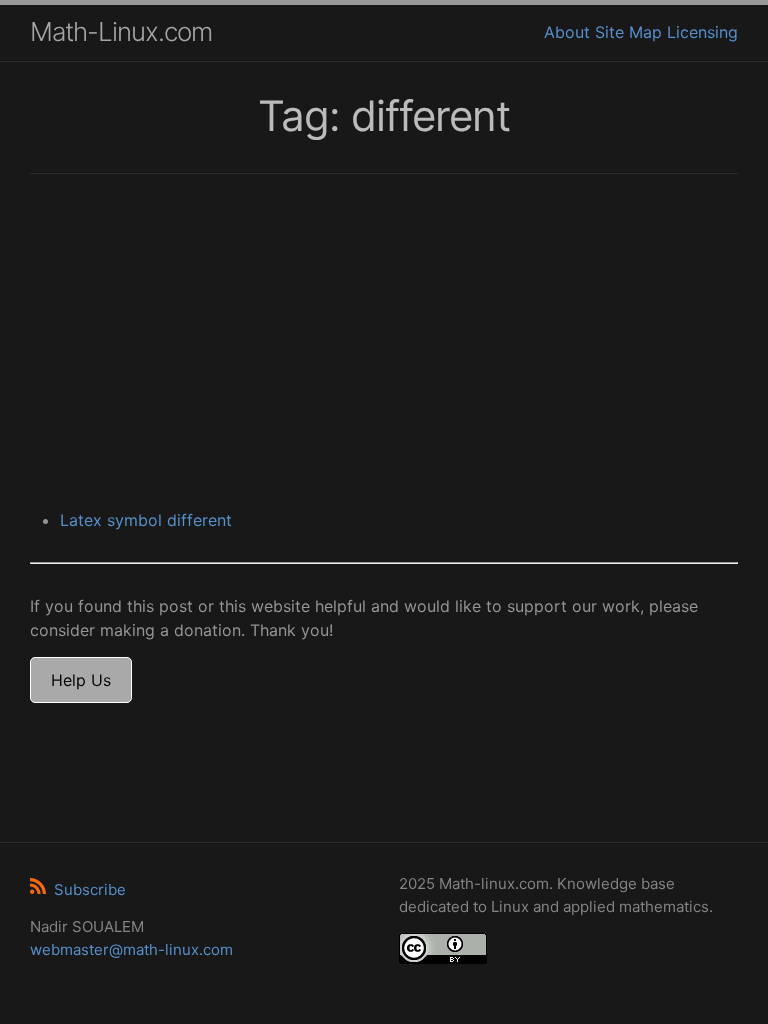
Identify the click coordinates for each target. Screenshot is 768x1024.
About (567, 32)
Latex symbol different (146, 520)
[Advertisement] (384, 344)
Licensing (702, 32)
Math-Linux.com (121, 31)
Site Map (628, 32)
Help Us (81, 680)
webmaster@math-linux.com (131, 949)
